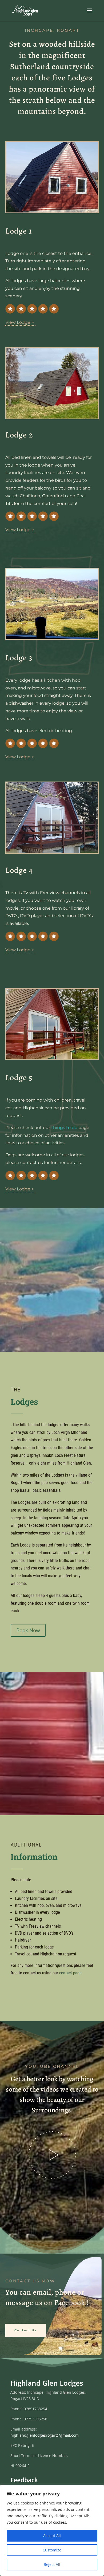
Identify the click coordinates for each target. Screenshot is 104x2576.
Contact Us (26, 2330)
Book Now (28, 1630)
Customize (52, 2550)
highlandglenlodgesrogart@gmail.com (45, 2435)
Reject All (52, 2564)
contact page (70, 1973)
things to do (64, 1128)
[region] (52, 2530)
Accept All (52, 2536)
